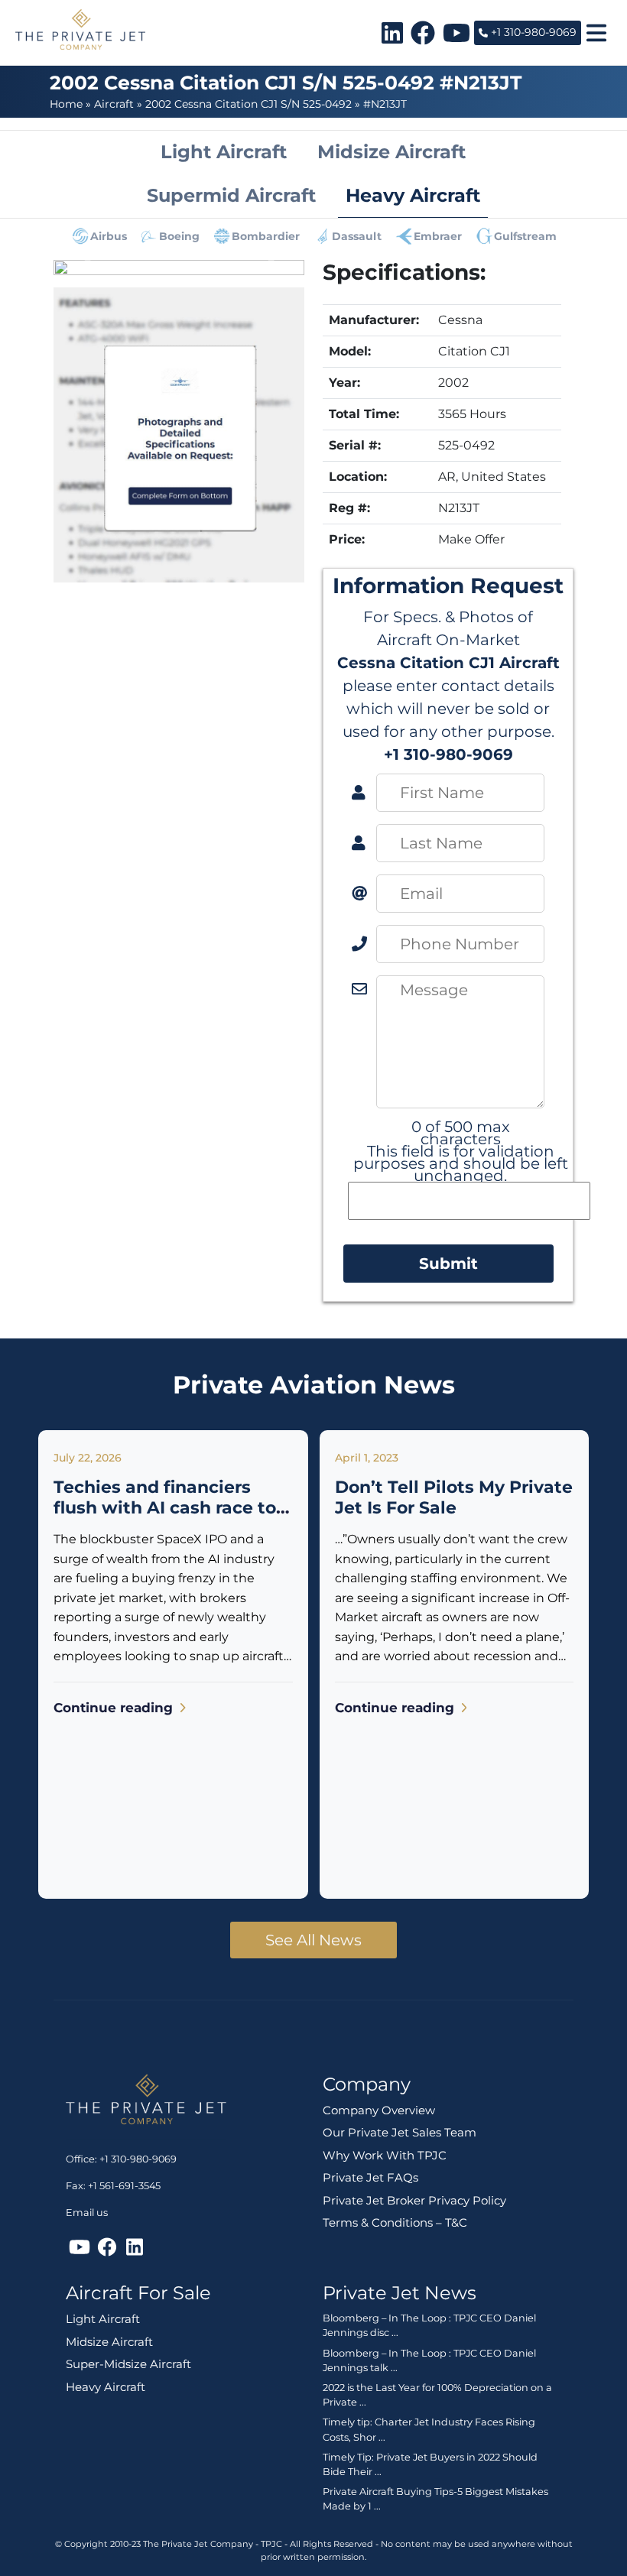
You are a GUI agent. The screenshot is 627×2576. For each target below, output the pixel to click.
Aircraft (114, 104)
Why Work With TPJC (385, 2155)
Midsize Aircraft (109, 2342)
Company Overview (379, 2110)
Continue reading (115, 1708)
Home (66, 104)
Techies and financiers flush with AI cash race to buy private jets (165, 1507)
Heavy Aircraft (106, 2387)
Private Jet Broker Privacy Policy (414, 2200)
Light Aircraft (103, 2319)
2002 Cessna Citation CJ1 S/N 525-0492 (249, 104)
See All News (313, 1940)
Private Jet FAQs (370, 2177)
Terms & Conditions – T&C (395, 2222)
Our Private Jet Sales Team (400, 2132)
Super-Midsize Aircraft (128, 2364)
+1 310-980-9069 (532, 32)
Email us (87, 2213)
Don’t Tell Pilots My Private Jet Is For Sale (454, 1497)
